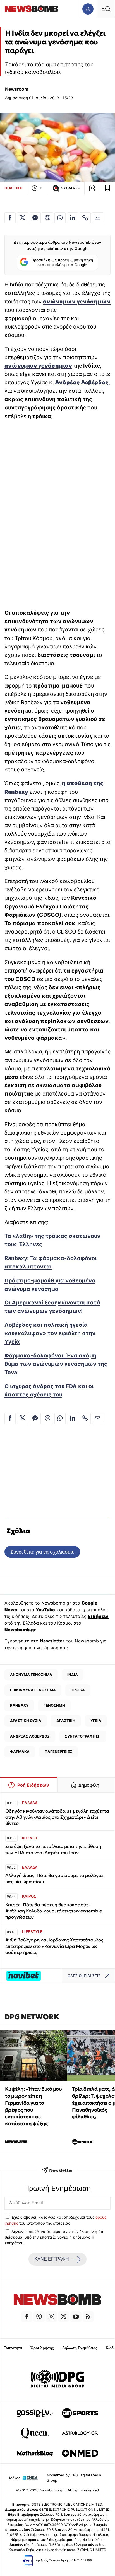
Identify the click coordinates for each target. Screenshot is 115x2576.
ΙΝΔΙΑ (73, 1675)
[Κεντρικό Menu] (106, 9)
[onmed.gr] (80, 2453)
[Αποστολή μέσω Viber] (47, 218)
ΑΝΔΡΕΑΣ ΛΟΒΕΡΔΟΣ (30, 1736)
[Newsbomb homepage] (32, 9)
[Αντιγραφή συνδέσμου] (92, 188)
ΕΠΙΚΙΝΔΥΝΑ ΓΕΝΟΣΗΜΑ (33, 1690)
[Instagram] (51, 2317)
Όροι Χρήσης (42, 2348)
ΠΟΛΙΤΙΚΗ (14, 188)
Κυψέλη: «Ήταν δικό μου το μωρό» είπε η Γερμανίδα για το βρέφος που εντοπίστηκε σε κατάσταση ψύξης (33, 2106)
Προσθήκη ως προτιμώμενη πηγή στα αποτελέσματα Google (62, 262)
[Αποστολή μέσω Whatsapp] (60, 218)
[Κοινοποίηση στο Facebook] (10, 218)
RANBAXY (19, 1705)
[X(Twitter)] (64, 2317)
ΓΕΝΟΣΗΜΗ (54, 1705)
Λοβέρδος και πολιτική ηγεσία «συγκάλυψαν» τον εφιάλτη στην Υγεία (50, 1333)
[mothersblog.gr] (35, 2453)
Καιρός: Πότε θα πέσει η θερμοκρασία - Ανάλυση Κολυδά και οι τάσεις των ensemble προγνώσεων (54, 1911)
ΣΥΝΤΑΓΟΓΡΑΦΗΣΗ (83, 1736)
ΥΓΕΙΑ (96, 1721)
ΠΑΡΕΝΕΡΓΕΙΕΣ (58, 1752)
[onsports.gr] (80, 2413)
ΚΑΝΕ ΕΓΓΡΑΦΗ (52, 2259)
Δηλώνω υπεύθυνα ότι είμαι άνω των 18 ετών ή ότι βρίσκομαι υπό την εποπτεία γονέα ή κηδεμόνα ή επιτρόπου (54, 2237)
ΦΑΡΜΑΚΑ (20, 1752)
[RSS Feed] (88, 2317)
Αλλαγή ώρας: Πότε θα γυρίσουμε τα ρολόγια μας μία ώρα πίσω (54, 1879)
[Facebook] (27, 2317)
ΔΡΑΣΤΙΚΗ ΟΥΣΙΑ (26, 1721)
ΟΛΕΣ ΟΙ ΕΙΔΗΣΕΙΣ (84, 1976)
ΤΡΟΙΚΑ (78, 1690)
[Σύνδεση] (88, 9)
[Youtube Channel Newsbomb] (76, 2317)
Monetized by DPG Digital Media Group (74, 2478)
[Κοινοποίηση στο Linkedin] (73, 218)
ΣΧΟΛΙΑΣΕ (70, 188)
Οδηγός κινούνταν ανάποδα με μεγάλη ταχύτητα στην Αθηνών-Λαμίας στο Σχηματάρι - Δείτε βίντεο (57, 1817)
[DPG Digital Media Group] (57, 2380)
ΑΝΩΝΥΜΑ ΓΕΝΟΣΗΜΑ (31, 1675)
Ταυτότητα (13, 2348)
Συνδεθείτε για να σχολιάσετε (42, 1552)
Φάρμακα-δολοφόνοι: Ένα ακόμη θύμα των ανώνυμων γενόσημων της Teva (56, 1364)
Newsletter (52, 1641)
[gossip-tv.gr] (35, 2413)
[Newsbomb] (57, 2300)
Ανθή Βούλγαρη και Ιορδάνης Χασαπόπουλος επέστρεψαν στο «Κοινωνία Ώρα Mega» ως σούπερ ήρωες (54, 1946)
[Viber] (39, 2317)
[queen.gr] (35, 2433)
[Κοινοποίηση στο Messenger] (35, 218)
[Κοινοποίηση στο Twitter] (23, 218)
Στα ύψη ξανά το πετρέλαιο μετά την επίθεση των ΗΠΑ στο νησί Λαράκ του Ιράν (53, 1850)
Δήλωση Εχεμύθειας (80, 2348)
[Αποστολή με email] (98, 218)
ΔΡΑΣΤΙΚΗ (66, 1721)
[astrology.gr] (80, 2433)
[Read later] (107, 188)
